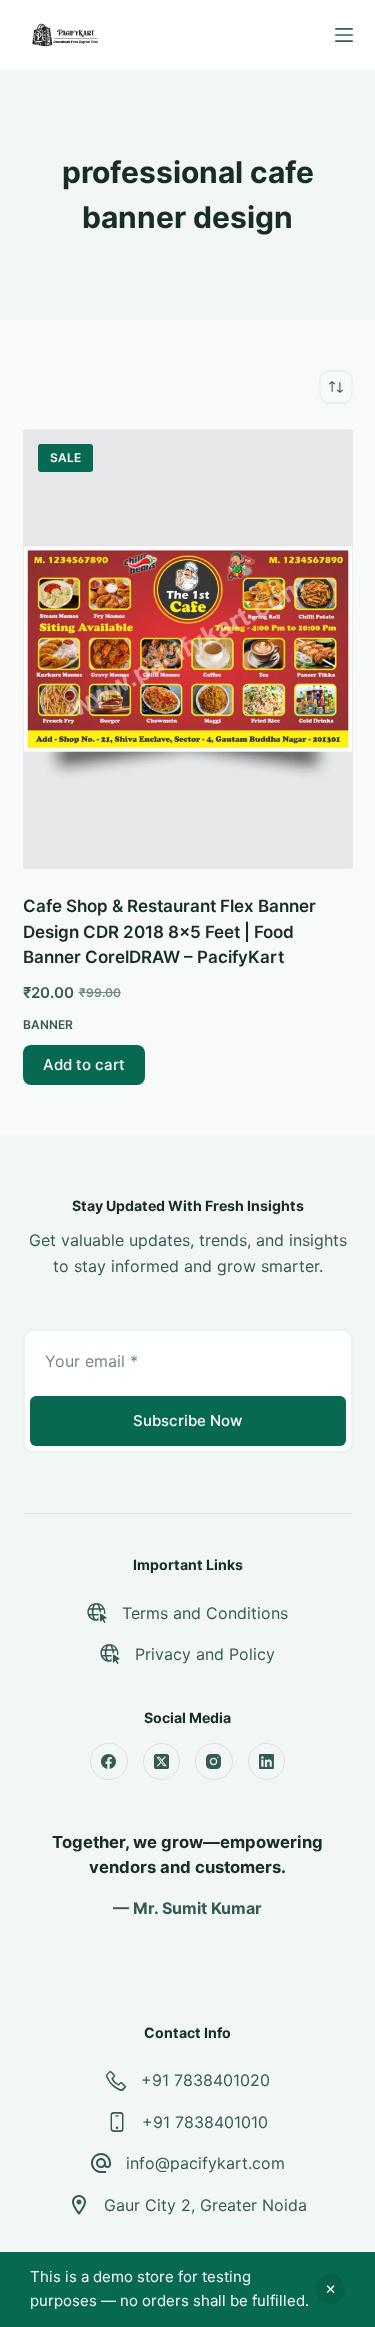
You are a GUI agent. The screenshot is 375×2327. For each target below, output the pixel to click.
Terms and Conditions (205, 1613)
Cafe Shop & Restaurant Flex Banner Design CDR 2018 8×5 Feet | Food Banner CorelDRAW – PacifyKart (169, 931)
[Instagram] (214, 1762)
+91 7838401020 (205, 2080)
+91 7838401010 (205, 2122)
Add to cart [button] (84, 1064)
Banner (48, 1024)
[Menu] (344, 35)
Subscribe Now (187, 1420)
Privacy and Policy (205, 1654)
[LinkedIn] (267, 1762)
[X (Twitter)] (162, 1762)
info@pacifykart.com (205, 2163)
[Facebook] (109, 1762)
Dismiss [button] (330, 2289)
